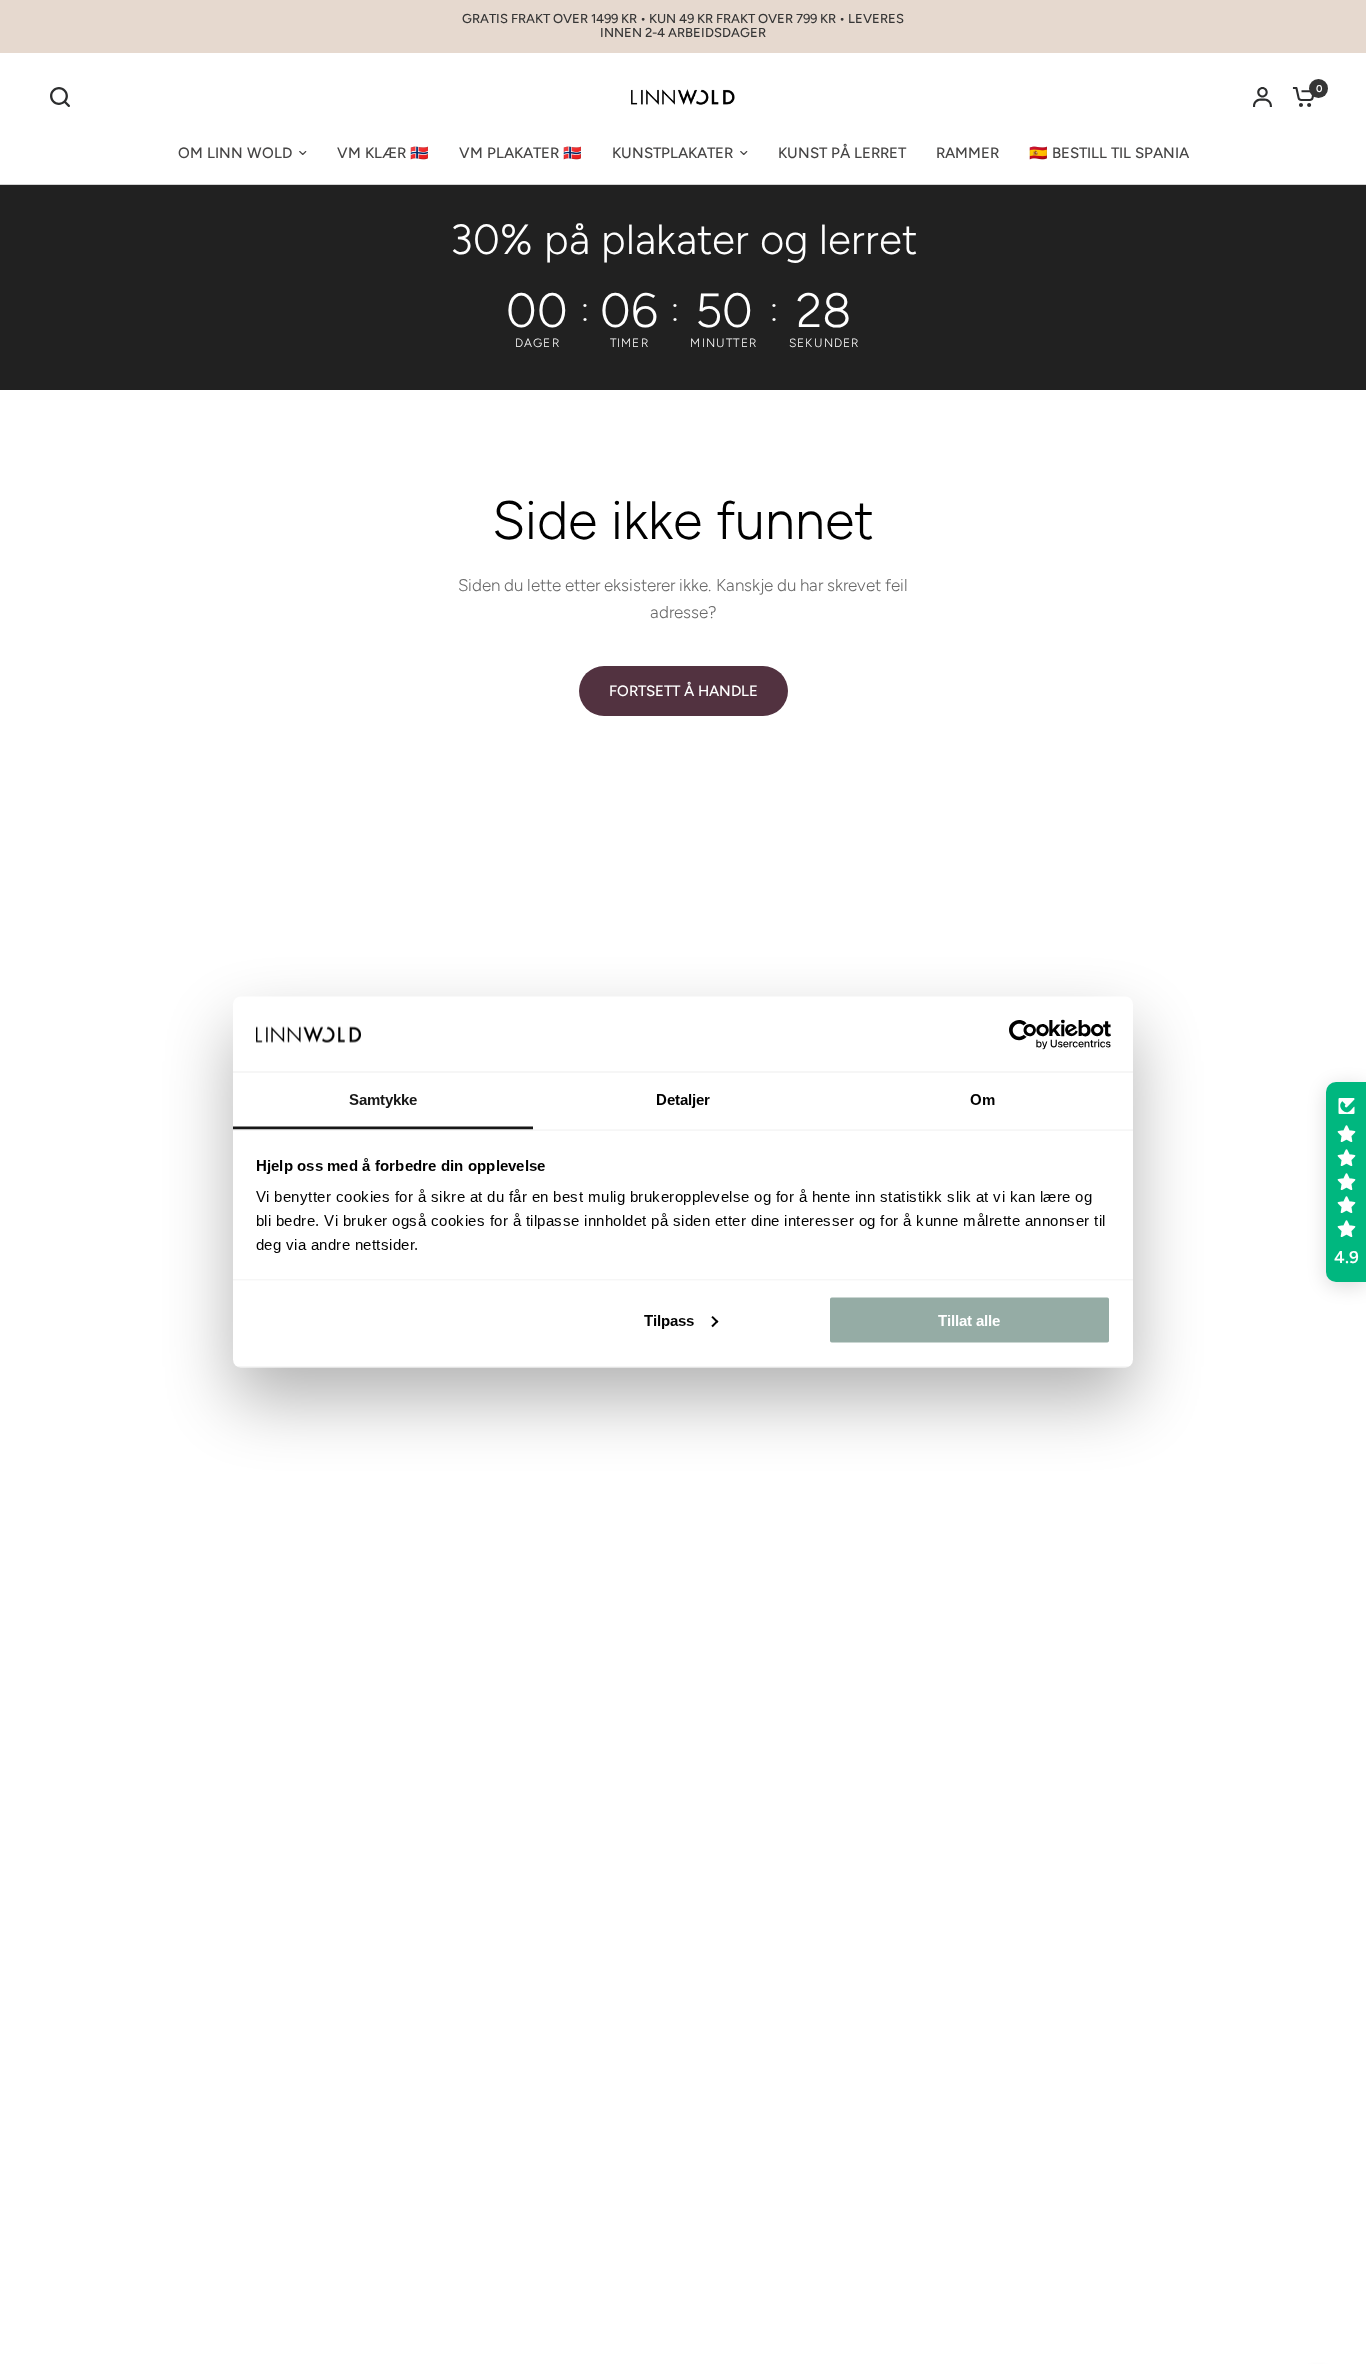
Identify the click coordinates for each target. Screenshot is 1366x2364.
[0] (1299, 97)
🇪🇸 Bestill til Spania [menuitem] (1109, 153)
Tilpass (669, 1319)
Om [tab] (982, 1099)
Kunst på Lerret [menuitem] (842, 153)
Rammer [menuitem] (967, 153)
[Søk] (65, 97)
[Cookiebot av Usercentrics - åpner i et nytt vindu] (1023, 1034)
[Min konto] (1262, 97)
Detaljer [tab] (683, 1099)
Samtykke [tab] (383, 1099)
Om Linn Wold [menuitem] (235, 153)
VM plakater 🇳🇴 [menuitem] (520, 153)
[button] (1346, 1182)
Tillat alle (969, 1319)
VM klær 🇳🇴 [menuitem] (383, 153)
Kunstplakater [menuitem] (672, 153)
